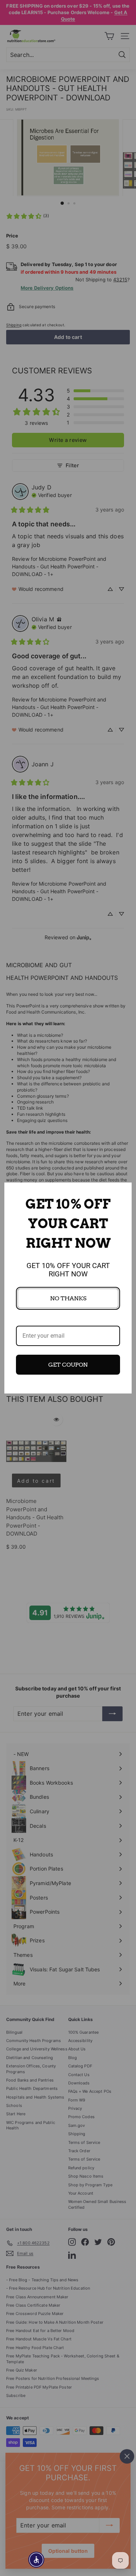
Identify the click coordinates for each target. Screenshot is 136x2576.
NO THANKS (68, 1298)
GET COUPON (68, 1365)
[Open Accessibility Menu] (36, 2560)
